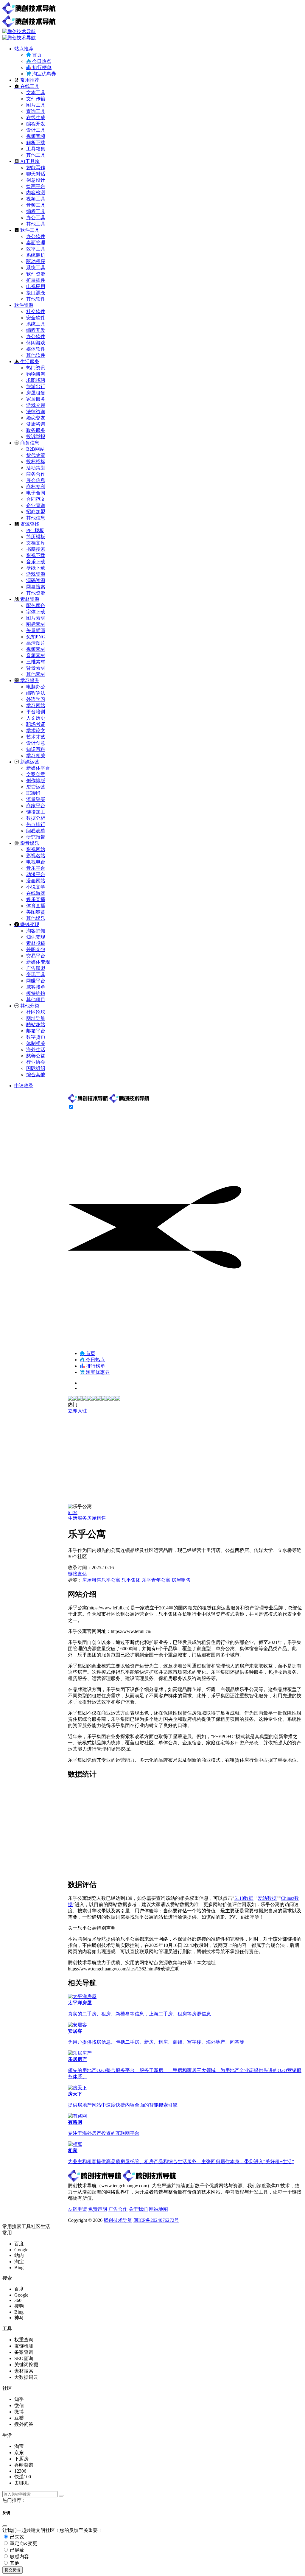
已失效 (16, 2537)
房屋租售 (97, 1518)
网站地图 (158, 2209)
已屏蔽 (16, 2550)
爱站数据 (267, 1898)
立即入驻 (77, 1411)
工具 (26, 2226)
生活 (45, 2226)
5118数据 (244, 1898)
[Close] (5, 2526)
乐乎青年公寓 (156, 1580)
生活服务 (77, 1518)
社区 (36, 2226)
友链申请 (77, 2209)
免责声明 (98, 2209)
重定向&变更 (23, 2543)
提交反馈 (13, 2570)
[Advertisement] (185, 1459)
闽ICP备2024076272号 (156, 2220)
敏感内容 (19, 2556)
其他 (14, 2563)
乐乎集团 (131, 1580)
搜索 (17, 2226)
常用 (7, 2226)
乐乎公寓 (111, 1580)
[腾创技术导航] (109, 1101)
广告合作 (118, 2209)
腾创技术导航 (118, 2220)
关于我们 (138, 2209)
